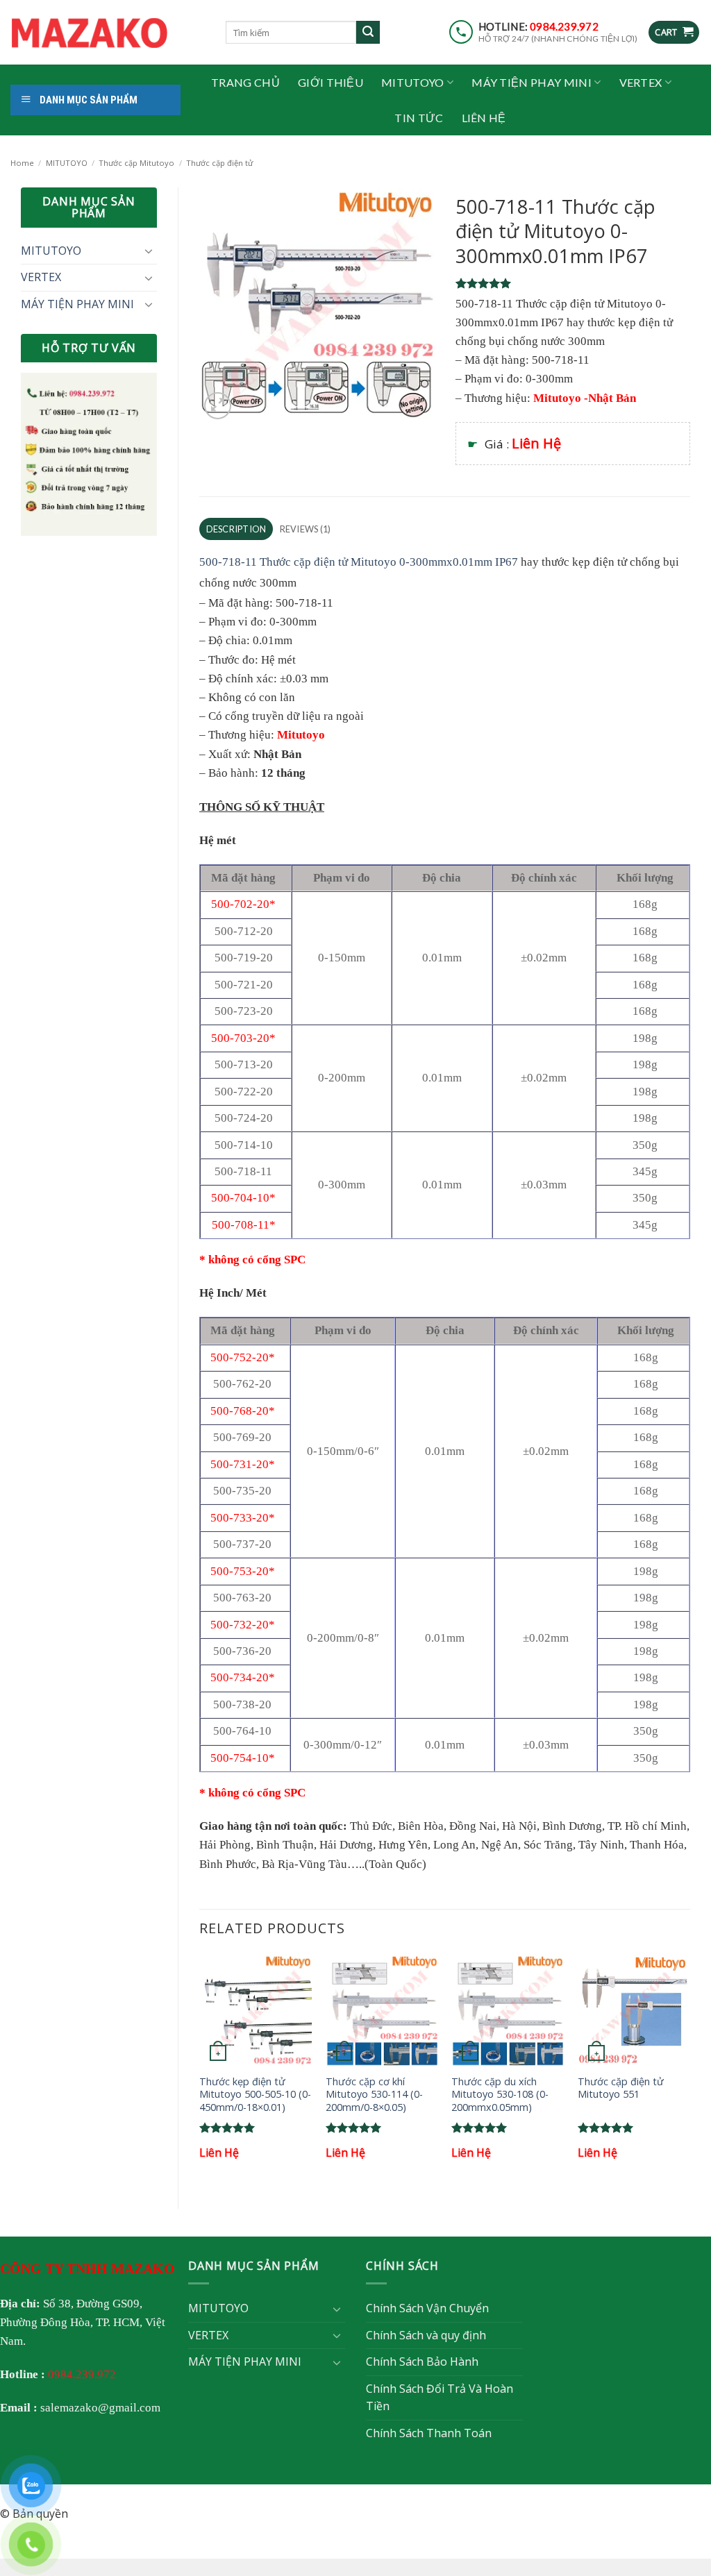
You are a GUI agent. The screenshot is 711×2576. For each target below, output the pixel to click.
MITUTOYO (413, 82)
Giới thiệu (331, 82)
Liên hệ (484, 118)
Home (22, 163)
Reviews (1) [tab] (306, 529)
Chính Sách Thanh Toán (429, 2433)
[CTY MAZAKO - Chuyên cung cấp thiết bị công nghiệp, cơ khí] (108, 33)
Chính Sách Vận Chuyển (427, 2308)
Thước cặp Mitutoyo (136, 163)
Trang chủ (245, 82)
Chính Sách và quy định (426, 2335)
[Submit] (368, 33)
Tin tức (419, 118)
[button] (674, 32)
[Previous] (200, 2070)
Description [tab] (236, 529)
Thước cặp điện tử (219, 163)
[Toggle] (149, 251)
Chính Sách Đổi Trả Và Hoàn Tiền (440, 2398)
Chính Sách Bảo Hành (422, 2362)
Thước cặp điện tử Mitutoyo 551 (621, 2088)
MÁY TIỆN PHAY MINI (532, 82)
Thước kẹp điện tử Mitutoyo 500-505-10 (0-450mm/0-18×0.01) (255, 2095)
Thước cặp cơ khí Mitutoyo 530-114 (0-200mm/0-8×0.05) (374, 2095)
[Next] (689, 2070)
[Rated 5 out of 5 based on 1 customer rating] (573, 283)
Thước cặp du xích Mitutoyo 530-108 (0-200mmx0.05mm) (500, 2095)
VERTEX (641, 82)
